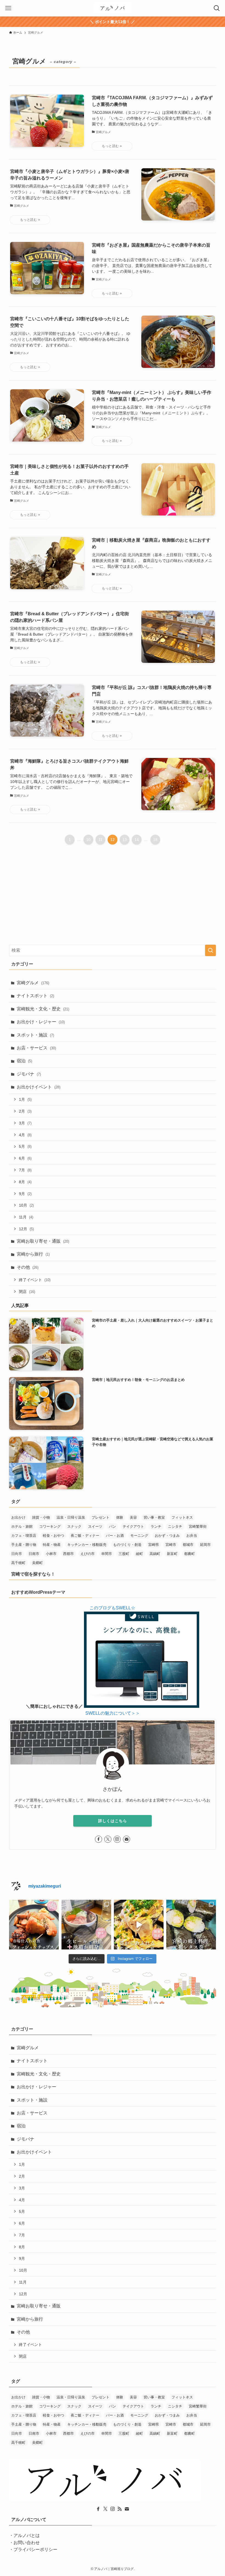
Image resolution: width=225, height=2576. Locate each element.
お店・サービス (36, 1048)
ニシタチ (175, 1526)
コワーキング (50, 1526)
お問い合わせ (27, 2543)
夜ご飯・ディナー (85, 1536)
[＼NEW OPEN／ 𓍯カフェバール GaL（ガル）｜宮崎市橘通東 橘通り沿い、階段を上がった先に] (34, 1925)
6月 (25, 1158)
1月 (25, 1099)
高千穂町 (18, 1563)
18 (155, 840)
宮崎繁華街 (198, 1526)
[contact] (126, 1839)
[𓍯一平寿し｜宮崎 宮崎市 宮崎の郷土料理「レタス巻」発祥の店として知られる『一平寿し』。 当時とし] (191, 1925)
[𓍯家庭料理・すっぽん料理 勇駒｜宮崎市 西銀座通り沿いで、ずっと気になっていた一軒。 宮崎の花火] (86, 1925)
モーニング (139, 1536)
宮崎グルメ (33, 983)
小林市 (51, 1554)
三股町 (124, 1554)
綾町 (139, 1554)
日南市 (34, 1554)
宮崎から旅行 (33, 1254)
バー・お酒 (115, 1536)
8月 (25, 1182)
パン (113, 1526)
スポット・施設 (35, 1035)
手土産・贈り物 (24, 1545)
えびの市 (88, 1554)
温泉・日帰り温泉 (71, 1517)
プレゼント (101, 1517)
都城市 (188, 1545)
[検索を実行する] (210, 950)
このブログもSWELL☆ (112, 1608)
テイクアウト (133, 1526)
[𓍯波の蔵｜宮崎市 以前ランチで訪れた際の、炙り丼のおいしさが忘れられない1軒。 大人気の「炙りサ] (139, 1925)
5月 (25, 1146)
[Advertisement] (113, 902)
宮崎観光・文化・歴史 (43, 1009)
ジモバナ (29, 1074)
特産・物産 (52, 1545)
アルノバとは (27, 2535)
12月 (26, 1229)
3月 (25, 1123)
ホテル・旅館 (22, 1526)
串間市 (107, 1554)
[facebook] (99, 1839)
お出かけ (18, 1517)
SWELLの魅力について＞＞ (113, 1713)
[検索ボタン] (217, 8)
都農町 (189, 1554)
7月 (25, 1170)
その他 (28, 1267)
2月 (25, 1111)
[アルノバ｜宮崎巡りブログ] (113, 8)
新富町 (172, 1554)
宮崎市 (171, 1545)
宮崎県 (154, 1545)
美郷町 (37, 1563)
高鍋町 (155, 1554)
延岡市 (205, 1545)
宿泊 (24, 1061)
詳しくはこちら (113, 1821)
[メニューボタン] (8, 8)
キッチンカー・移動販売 (87, 1545)
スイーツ (95, 1526)
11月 (26, 1217)
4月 (25, 1135)
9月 (25, 1194)
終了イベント (35, 1280)
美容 (133, 1517)
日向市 (17, 1554)
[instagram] (117, 1839)
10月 (26, 1205)
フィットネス (182, 1517)
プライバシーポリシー (35, 2549)
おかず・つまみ (167, 1536)
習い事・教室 (154, 1517)
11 (101, 840)
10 (88, 840)
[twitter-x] (108, 1839)
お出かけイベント (39, 1087)
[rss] (120, 2509)
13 (125, 840)
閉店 (27, 1292)
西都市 (68, 1554)
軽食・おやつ (54, 1536)
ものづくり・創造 (127, 1545)
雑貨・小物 (41, 1517)
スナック (74, 1526)
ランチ (156, 1526)
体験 (120, 1517)
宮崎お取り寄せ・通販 (43, 1241)
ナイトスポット (35, 996)
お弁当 (192, 1536)
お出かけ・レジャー (41, 1022)
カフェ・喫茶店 (24, 1536)
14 (137, 840)
